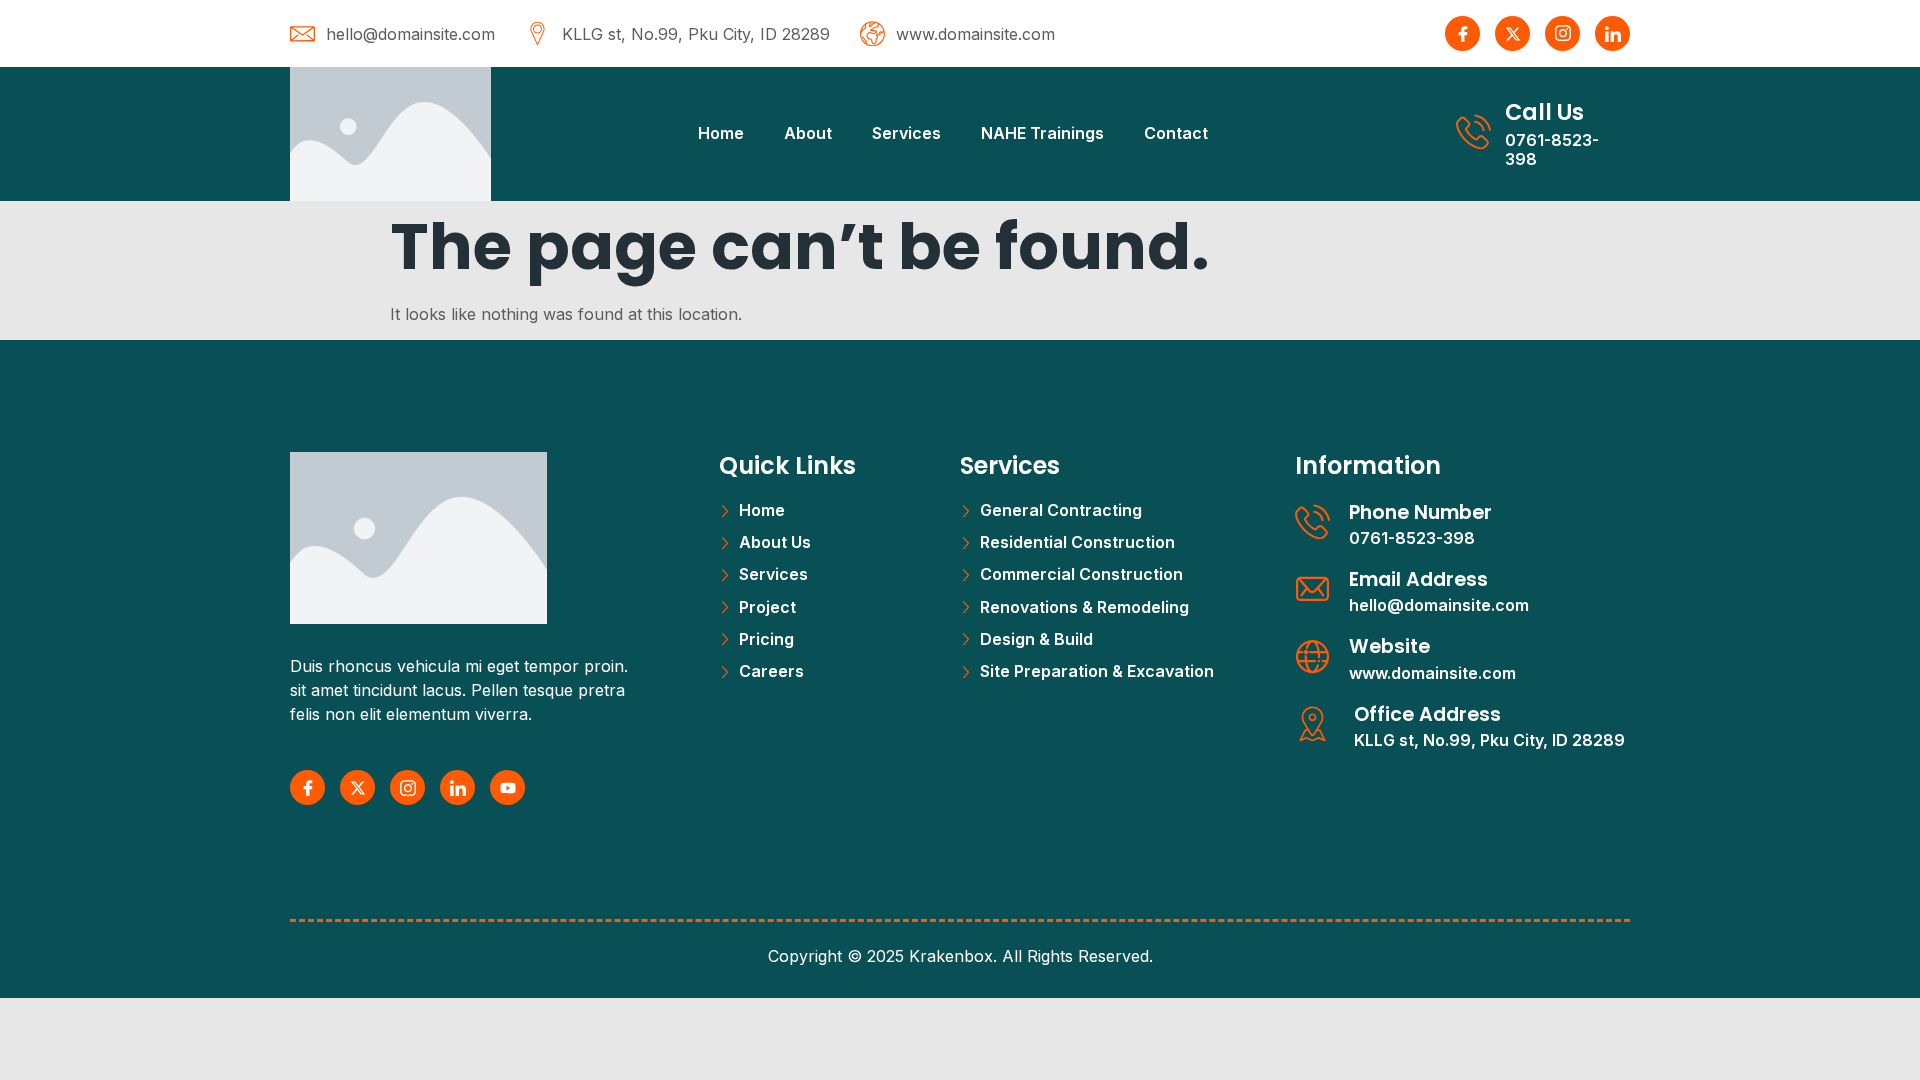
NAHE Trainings (1042, 133)
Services (906, 133)
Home (721, 133)
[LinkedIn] (1612, 33)
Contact (1176, 133)
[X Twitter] (1512, 33)
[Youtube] (507, 787)
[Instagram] (1562, 33)
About (808, 133)
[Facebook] (1462, 33)
